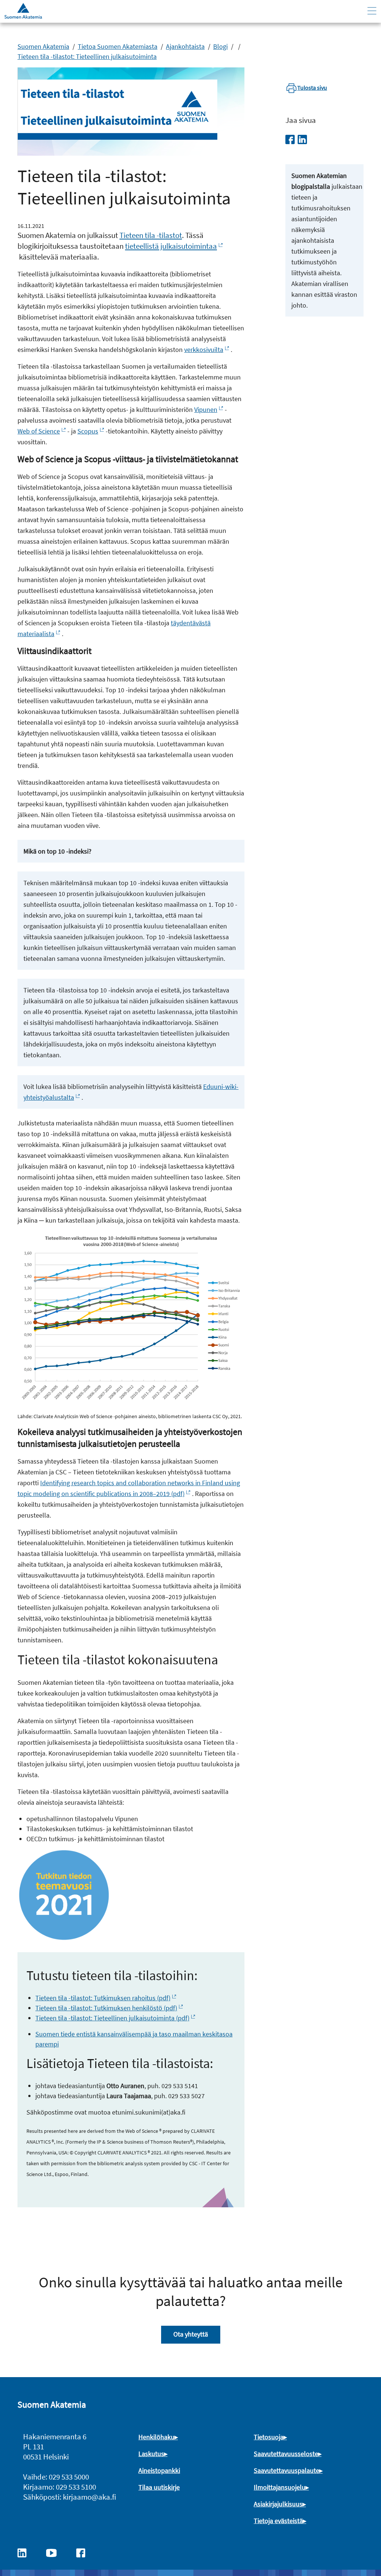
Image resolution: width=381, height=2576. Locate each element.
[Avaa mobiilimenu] (372, 11)
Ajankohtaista (185, 46)
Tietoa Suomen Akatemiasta (118, 46)
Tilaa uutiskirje (159, 2487)
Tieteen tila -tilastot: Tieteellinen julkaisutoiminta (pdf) (112, 2018)
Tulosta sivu (312, 88)
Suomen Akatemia (43, 46)
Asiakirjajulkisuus (278, 2504)
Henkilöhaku (156, 2437)
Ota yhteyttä (191, 2334)
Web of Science (39, 431)
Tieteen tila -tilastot (151, 235)
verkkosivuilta (204, 350)
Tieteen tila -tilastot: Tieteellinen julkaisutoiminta (87, 56)
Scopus (88, 431)
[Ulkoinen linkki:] (26, 2552)
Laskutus (151, 2454)
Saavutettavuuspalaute (286, 2470)
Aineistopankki (159, 2470)
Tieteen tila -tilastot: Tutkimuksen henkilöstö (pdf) (106, 2008)
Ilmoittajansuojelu (280, 2487)
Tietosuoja (269, 2437)
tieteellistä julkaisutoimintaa (171, 246)
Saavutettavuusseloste (286, 2454)
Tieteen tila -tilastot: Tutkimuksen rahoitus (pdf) (103, 1998)
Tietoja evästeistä (278, 2521)
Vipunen (206, 409)
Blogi (220, 46)
